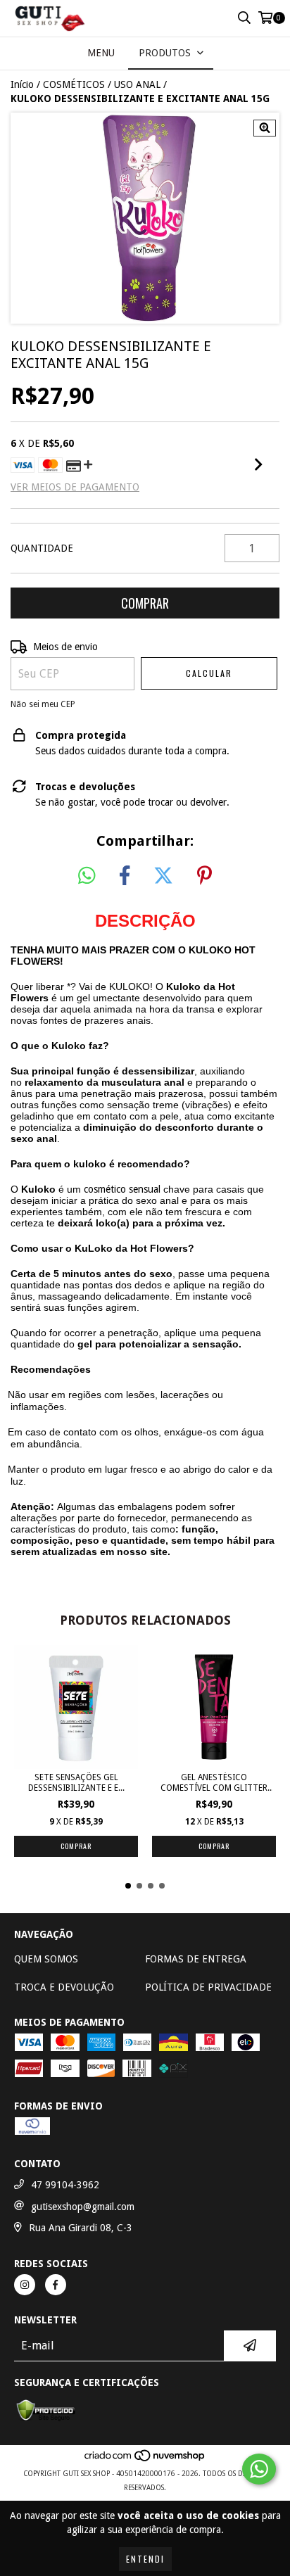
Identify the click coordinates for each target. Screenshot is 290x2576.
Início (22, 84)
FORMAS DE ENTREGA (196, 1959)
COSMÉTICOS (74, 84)
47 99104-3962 (65, 2185)
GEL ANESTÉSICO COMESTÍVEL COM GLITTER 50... (214, 1783)
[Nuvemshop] (145, 2460)
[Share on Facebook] (125, 876)
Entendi (145, 2559)
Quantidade (42, 548)
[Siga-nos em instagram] (25, 2285)
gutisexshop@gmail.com (83, 2207)
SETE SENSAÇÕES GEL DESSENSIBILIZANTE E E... (76, 1783)
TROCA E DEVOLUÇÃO (64, 1987)
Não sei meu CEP (43, 704)
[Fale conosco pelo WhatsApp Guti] (259, 2469)
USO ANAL (137, 84)
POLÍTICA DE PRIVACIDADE (208, 1987)
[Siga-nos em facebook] (56, 2285)
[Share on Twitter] (163, 876)
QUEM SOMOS (46, 1959)
